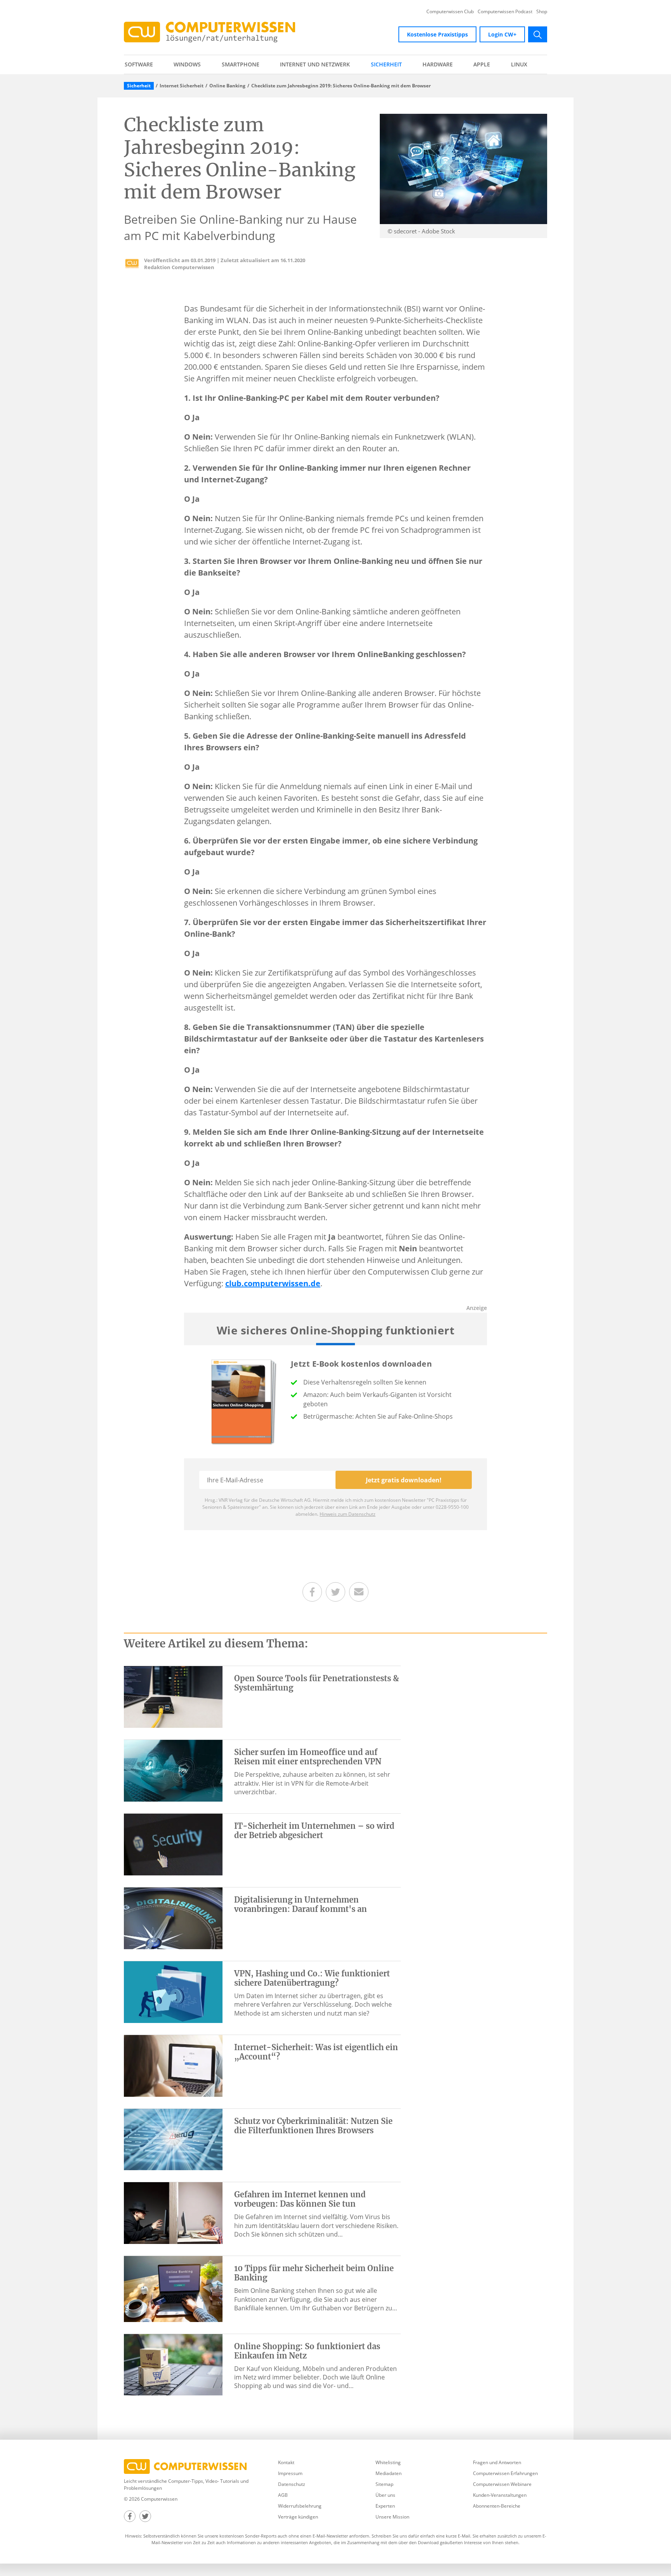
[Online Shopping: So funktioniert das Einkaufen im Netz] (173, 2364)
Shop (542, 12)
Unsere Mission (392, 2517)
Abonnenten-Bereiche (497, 2506)
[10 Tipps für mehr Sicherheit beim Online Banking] (173, 2288)
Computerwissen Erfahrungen (505, 2473)
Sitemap (384, 2484)
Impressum (290, 2473)
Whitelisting (388, 2462)
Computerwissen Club (450, 12)
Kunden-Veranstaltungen (500, 2495)
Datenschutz (292, 2484)
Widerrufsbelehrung (300, 2506)
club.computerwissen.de (273, 1283)
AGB (283, 2495)
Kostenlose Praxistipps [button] (437, 34)
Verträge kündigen (298, 2517)
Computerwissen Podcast (505, 12)
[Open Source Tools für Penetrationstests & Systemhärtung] (173, 1696)
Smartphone (241, 64)
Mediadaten (389, 2473)
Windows (187, 64)
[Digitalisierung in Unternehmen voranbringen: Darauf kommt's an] (173, 1918)
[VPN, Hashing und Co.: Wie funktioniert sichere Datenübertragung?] (173, 1992)
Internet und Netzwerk (315, 64)
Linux (519, 64)
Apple (482, 64)
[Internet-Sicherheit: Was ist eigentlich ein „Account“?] (173, 2065)
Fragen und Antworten (497, 2462)
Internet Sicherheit (182, 86)
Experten (385, 2506)
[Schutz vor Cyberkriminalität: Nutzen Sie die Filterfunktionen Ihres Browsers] (173, 2139)
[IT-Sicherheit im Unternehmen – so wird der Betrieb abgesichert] (173, 1844)
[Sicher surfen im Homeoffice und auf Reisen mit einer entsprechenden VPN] (173, 1770)
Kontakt (286, 2462)
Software (139, 64)
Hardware (438, 64)
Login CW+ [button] (502, 34)
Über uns (385, 2495)
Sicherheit (386, 64)
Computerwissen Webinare (502, 2484)
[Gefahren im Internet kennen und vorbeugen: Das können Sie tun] (173, 2212)
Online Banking (227, 86)
